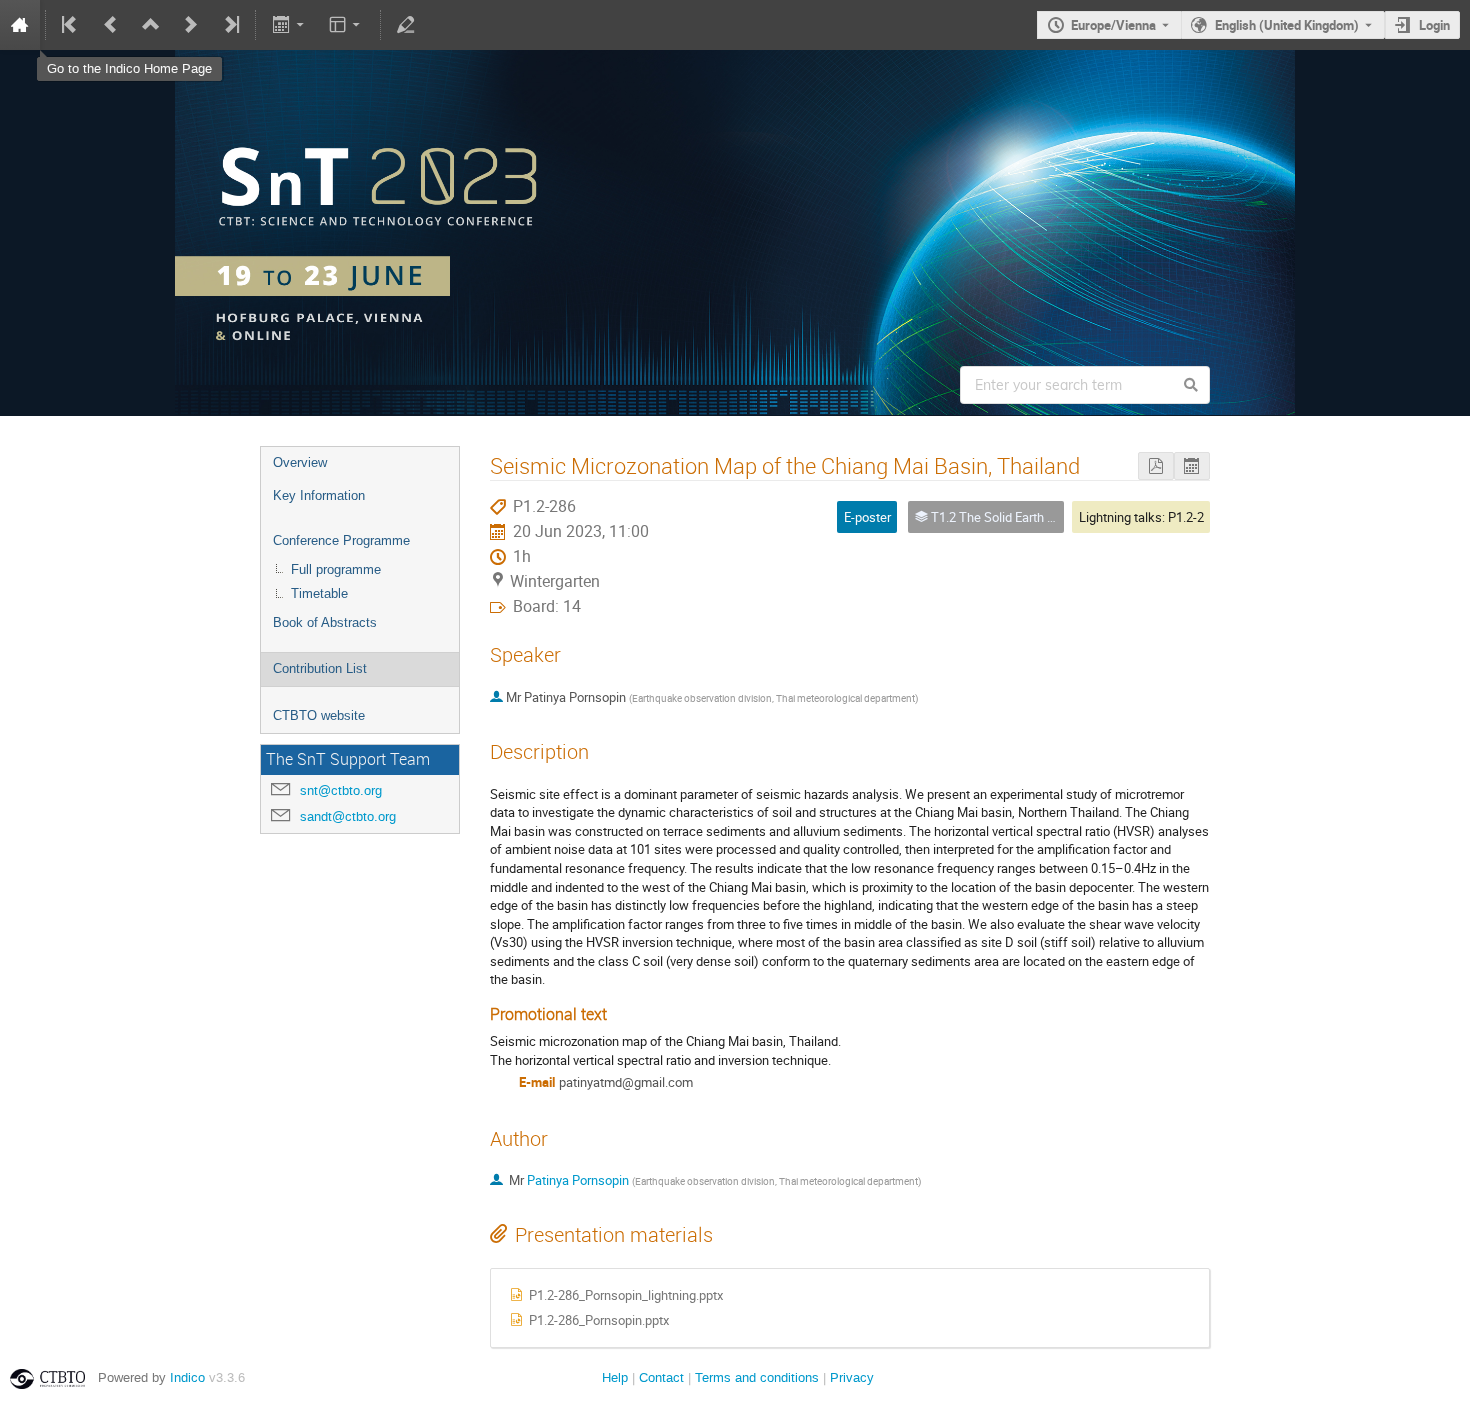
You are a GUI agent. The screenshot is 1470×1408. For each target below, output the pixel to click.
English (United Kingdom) (1287, 25)
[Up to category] (151, 25)
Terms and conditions (757, 1377)
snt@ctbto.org (341, 790)
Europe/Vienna (1113, 25)
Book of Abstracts (325, 622)
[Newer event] (191, 25)
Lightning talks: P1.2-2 (1141, 517)
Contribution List (320, 668)
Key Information (319, 495)
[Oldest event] (71, 25)
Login (1434, 25)
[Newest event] (230, 25)
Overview (300, 462)
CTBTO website (319, 715)
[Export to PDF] (1156, 466)
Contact (661, 1377)
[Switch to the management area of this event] (406, 25)
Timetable (319, 593)
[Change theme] (346, 25)
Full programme (336, 569)
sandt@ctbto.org (348, 816)
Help (615, 1377)
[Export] (289, 25)
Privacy (852, 1377)
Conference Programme (341, 540)
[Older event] (111, 25)
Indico (187, 1377)
